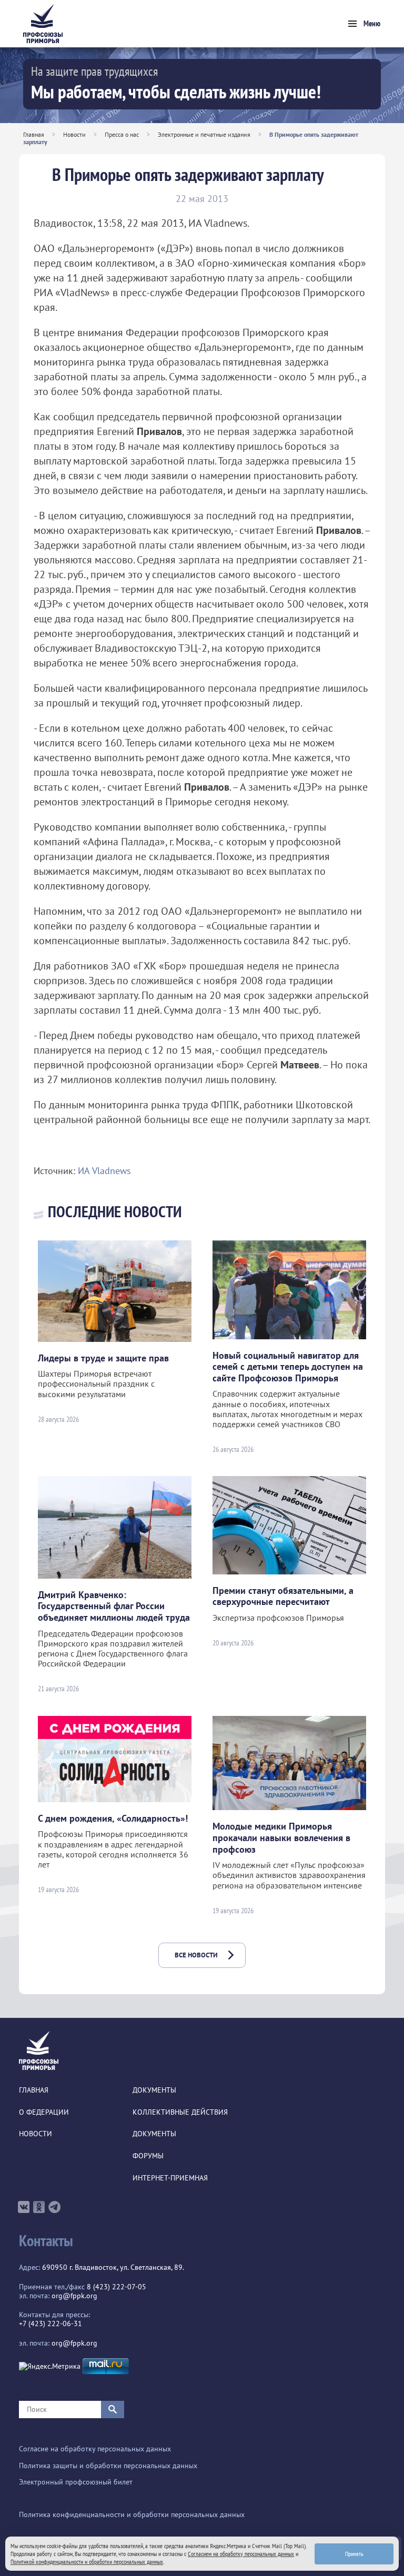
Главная (34, 134)
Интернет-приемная (170, 2178)
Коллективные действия (180, 2112)
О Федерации (44, 2112)
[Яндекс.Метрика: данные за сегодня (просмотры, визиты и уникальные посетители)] (50, 2366)
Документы (154, 2090)
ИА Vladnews (104, 1171)
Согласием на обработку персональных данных (241, 2554)
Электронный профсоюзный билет (76, 2482)
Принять (354, 2554)
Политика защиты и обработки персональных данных (108, 2466)
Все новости (196, 1955)
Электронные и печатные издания (204, 134)
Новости (74, 134)
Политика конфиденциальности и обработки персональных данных (132, 2515)
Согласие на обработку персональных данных (95, 2449)
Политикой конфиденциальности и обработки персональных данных (87, 2562)
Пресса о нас (122, 134)
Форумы (148, 2156)
